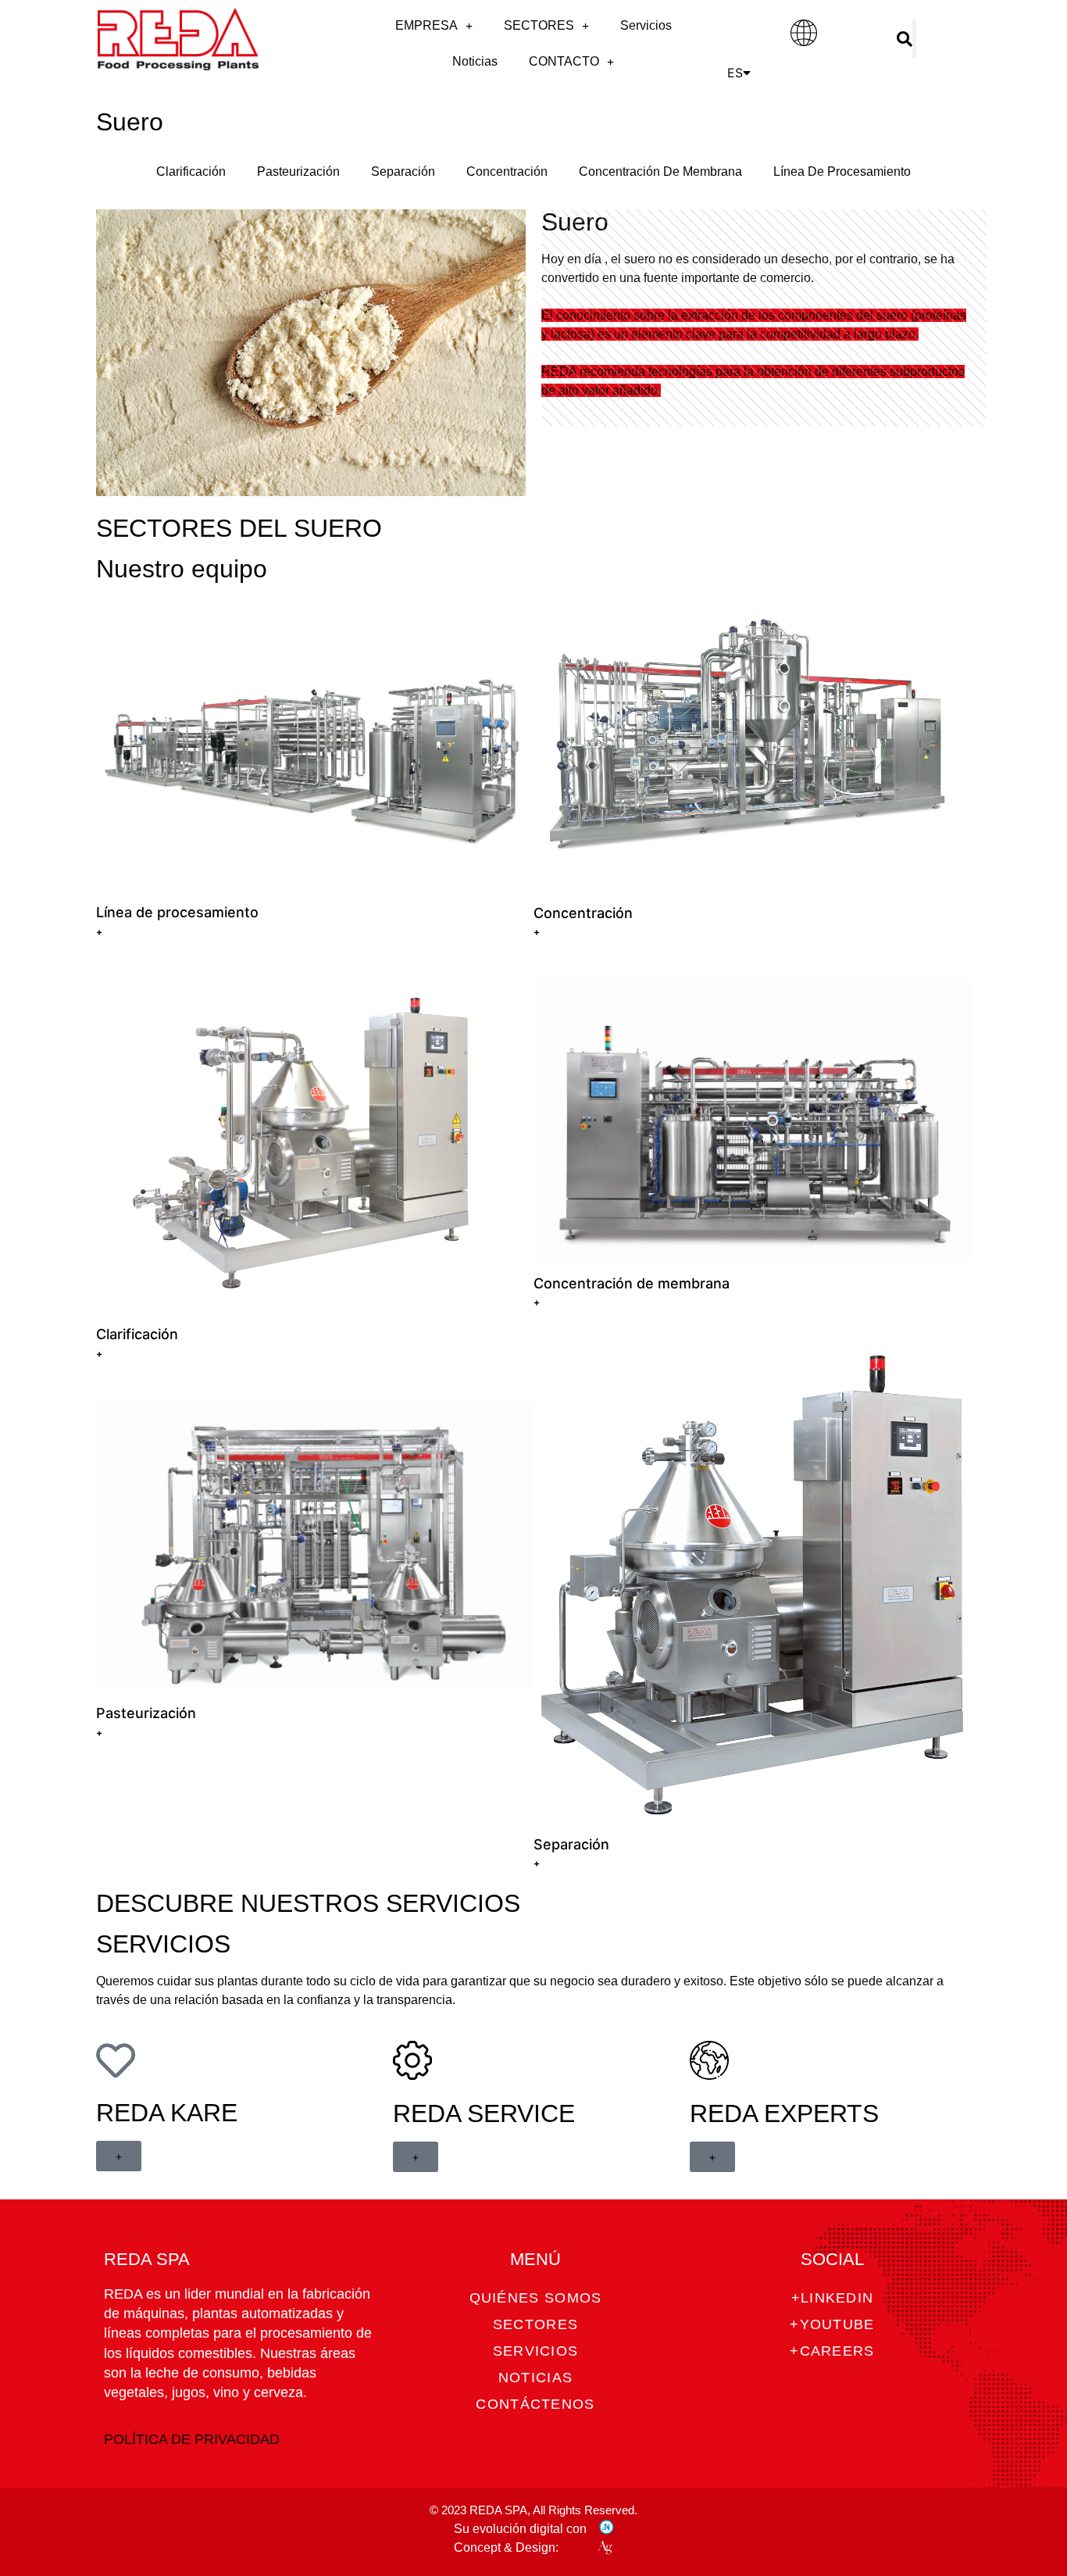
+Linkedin (833, 2298)
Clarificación (191, 171)
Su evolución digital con (520, 2529)
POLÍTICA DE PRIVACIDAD (192, 2439)
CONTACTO (564, 61)
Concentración (507, 171)
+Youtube (832, 2324)
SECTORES (539, 25)
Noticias (475, 61)
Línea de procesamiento (177, 912)
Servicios (646, 25)
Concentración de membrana (632, 1283)
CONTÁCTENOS (535, 2404)
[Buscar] (905, 39)
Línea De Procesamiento (842, 171)
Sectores (535, 2324)
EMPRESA (426, 25)
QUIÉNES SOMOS (536, 2298)
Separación (403, 171)
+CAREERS (832, 2351)
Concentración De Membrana (660, 171)
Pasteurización (298, 171)
